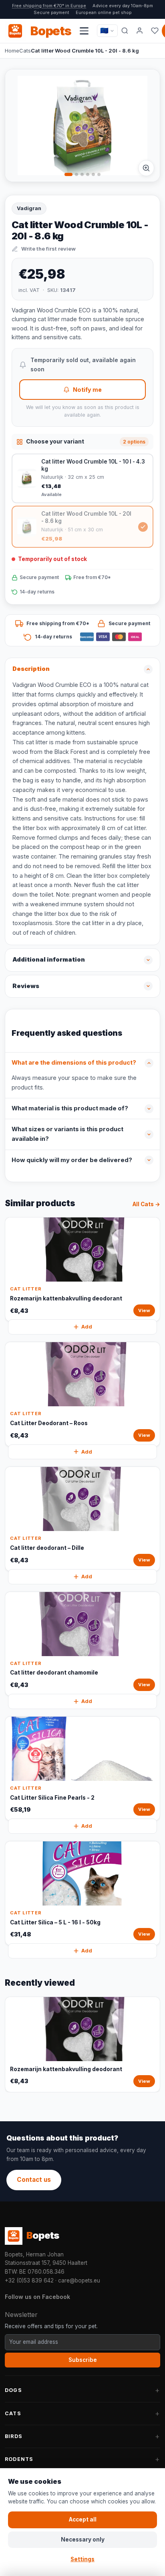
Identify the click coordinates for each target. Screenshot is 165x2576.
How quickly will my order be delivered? (72, 1160)
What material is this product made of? (70, 1108)
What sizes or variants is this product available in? (67, 1134)
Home (12, 51)
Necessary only (83, 2540)
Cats (25, 51)
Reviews (26, 986)
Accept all (83, 2519)
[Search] (125, 31)
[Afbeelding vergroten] (146, 168)
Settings (82, 2559)
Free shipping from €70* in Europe (49, 6)
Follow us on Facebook (37, 2297)
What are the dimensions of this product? (74, 1063)
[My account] (140, 31)
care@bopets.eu (79, 2280)
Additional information (49, 960)
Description (31, 669)
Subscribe (83, 2360)
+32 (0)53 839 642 (29, 2280)
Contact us (34, 2180)
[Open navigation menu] (84, 31)
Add (87, 1327)
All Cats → (146, 1204)
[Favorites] (155, 31)
